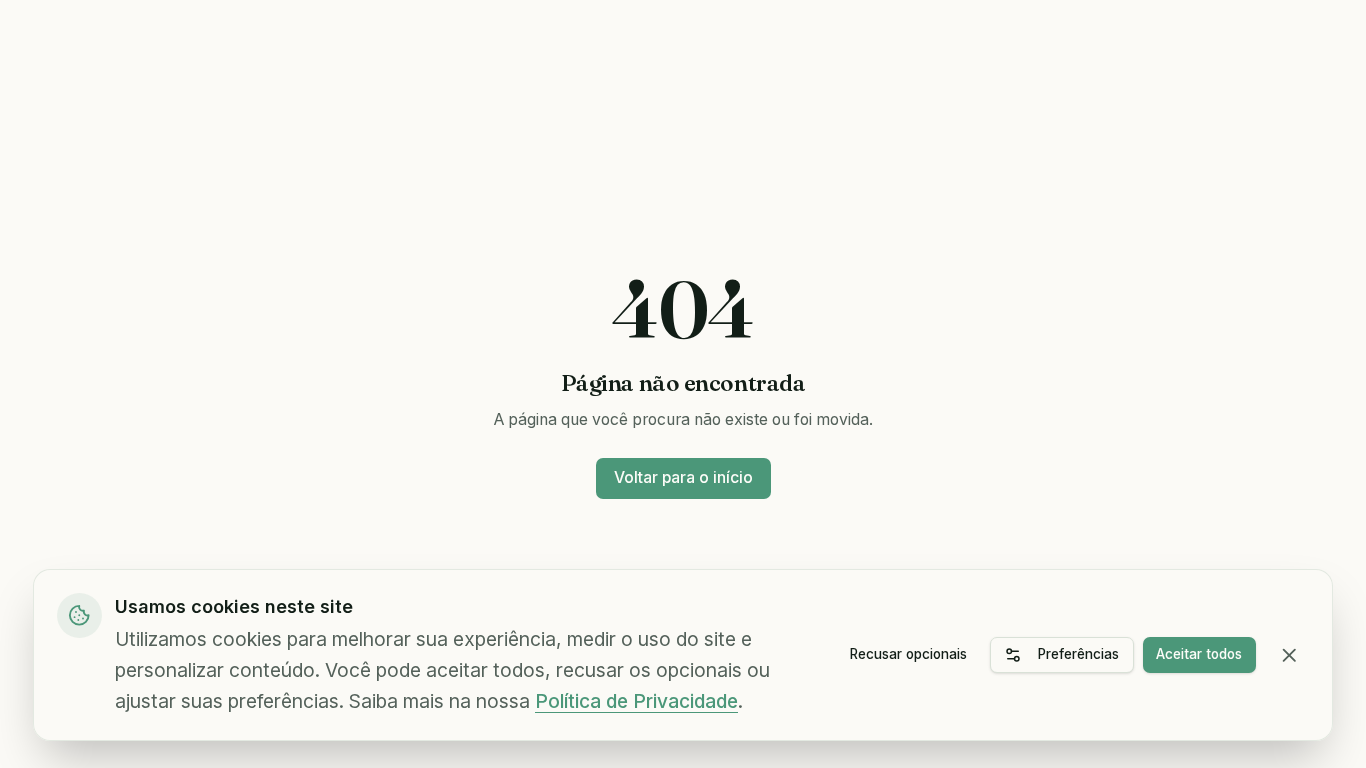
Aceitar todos (1199, 654)
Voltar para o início (683, 477)
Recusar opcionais (908, 654)
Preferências (1078, 654)
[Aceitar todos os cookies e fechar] (1289, 655)
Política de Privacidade (636, 701)
